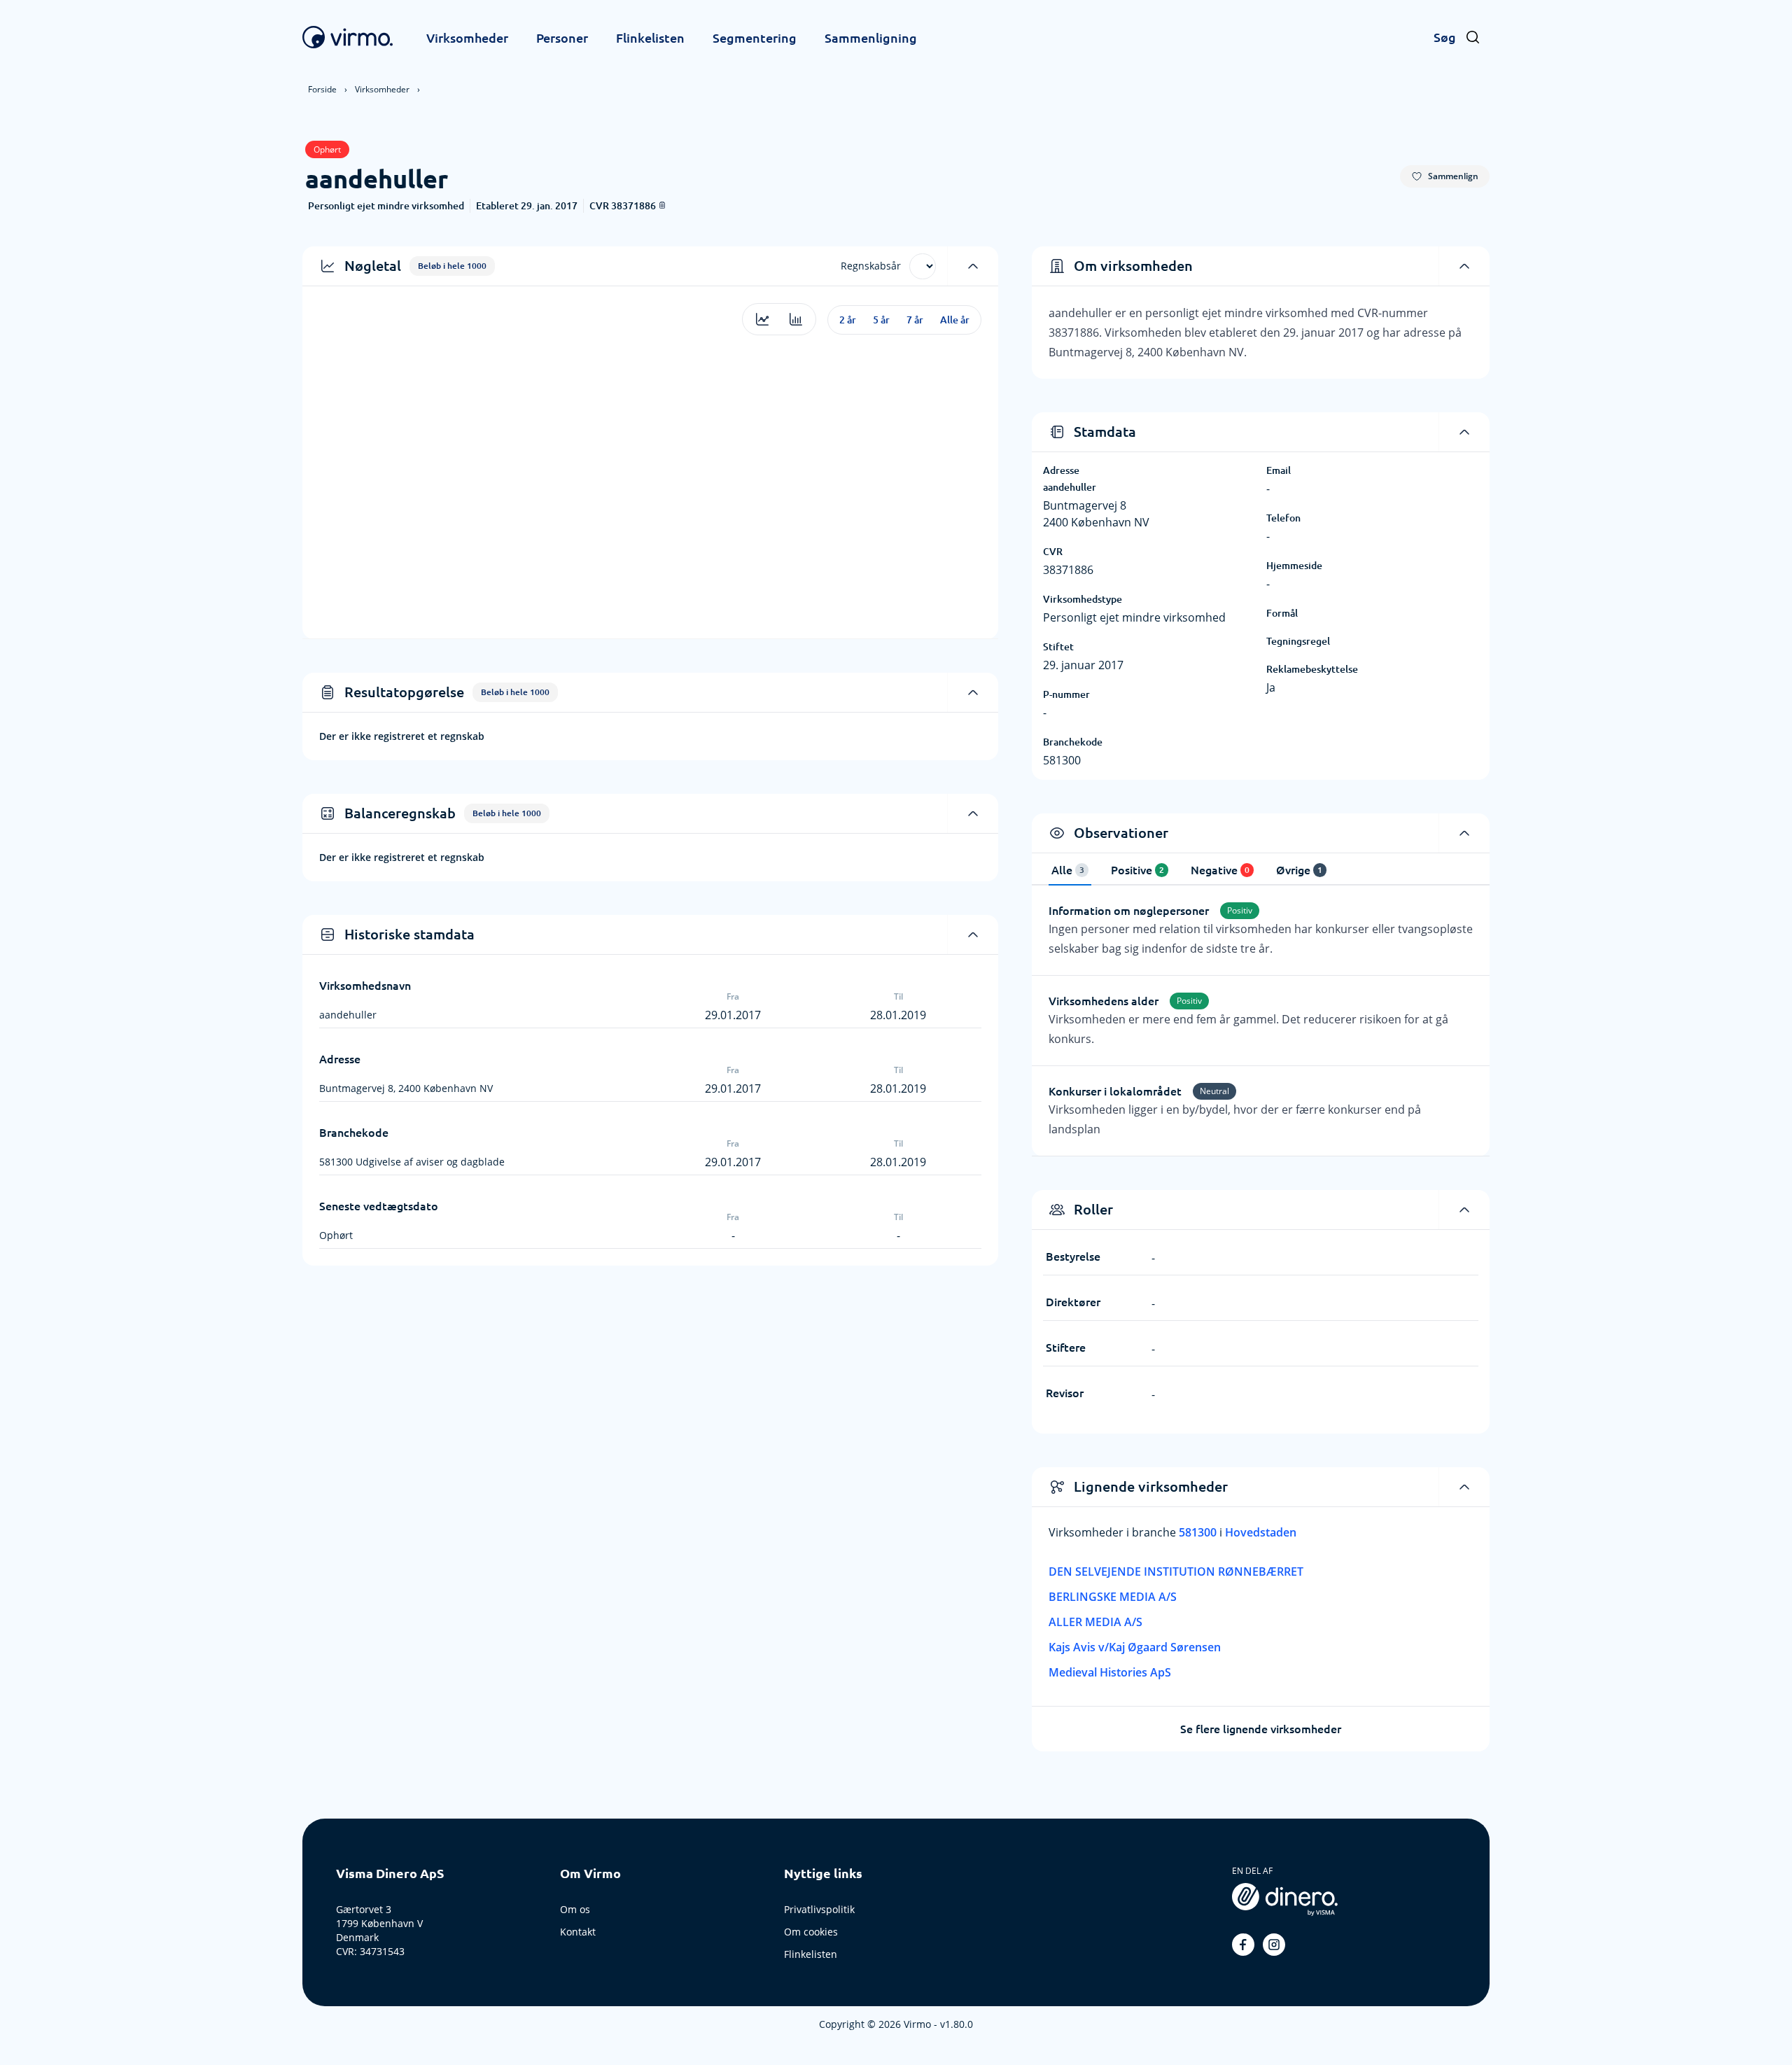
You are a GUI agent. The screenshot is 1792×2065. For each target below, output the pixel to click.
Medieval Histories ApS (1110, 1672)
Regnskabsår (871, 266)
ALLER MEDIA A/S (1095, 1622)
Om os (575, 1909)
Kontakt (578, 1932)
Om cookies (811, 1932)
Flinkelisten (650, 38)
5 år (881, 320)
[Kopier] (662, 205)
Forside (322, 89)
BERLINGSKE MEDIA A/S (1113, 1597)
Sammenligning (871, 38)
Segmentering (755, 38)
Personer (562, 38)
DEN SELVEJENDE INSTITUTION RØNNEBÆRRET (1176, 1571)
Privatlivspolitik (819, 1909)
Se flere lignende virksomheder (1261, 1729)
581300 (1199, 1532)
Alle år (955, 320)
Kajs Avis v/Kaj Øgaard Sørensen (1135, 1647)
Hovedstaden (1261, 1532)
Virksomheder (467, 38)
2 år (848, 320)
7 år (915, 320)
